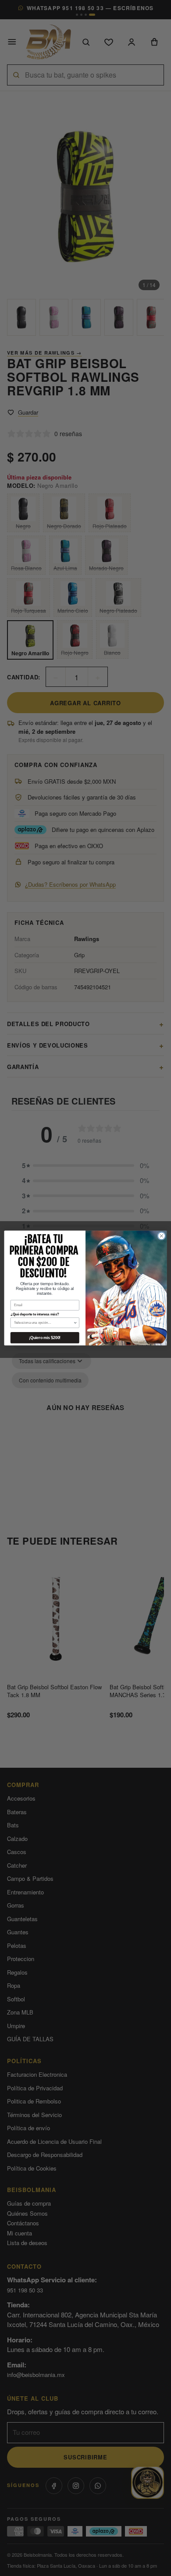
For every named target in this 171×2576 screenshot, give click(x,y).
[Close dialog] (162, 1236)
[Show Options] (75, 1323)
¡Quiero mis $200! (45, 1338)
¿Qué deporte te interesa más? (35, 1314)
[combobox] (44, 1323)
